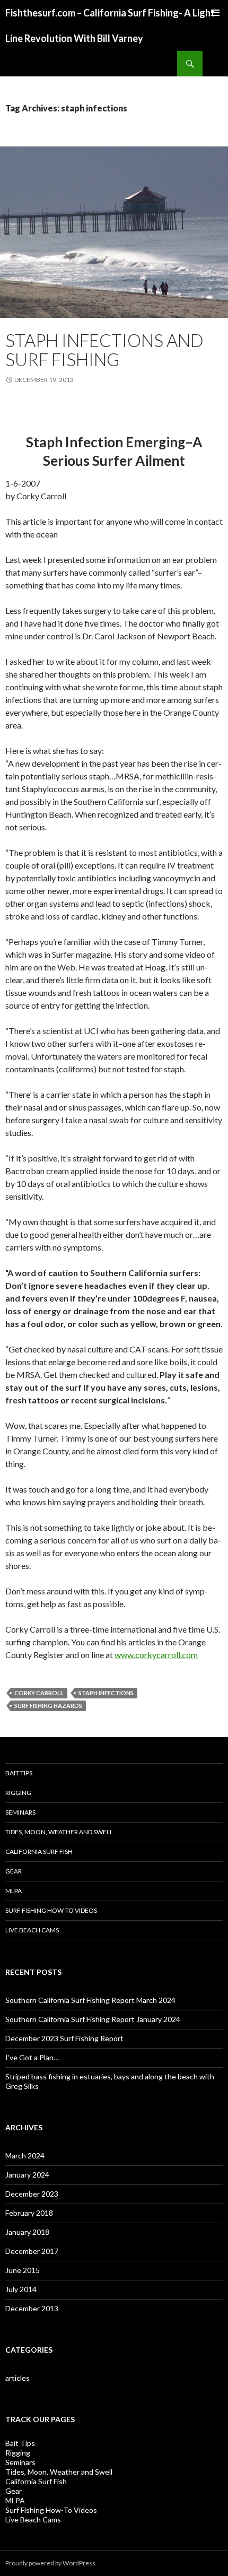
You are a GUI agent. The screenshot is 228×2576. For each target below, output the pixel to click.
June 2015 (23, 2270)
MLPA (14, 1891)
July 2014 (21, 2289)
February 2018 (29, 2213)
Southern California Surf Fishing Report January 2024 (93, 2019)
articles (17, 2378)
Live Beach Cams (32, 1930)
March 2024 (25, 2156)
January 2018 (27, 2232)
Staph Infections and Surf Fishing (104, 350)
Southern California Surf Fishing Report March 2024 (90, 2000)
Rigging (18, 1793)
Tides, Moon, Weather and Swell (59, 1832)
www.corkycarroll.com (156, 1655)
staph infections (106, 1693)
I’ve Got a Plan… (32, 2057)
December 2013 (32, 2308)
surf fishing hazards (48, 1706)
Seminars (20, 1812)
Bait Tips (19, 1773)
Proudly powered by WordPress (50, 2563)
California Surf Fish (39, 1851)
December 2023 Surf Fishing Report (64, 2038)
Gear (14, 1871)
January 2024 (27, 2175)
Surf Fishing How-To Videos (51, 1910)
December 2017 (32, 2251)
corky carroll (39, 1693)
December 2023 (32, 2194)
